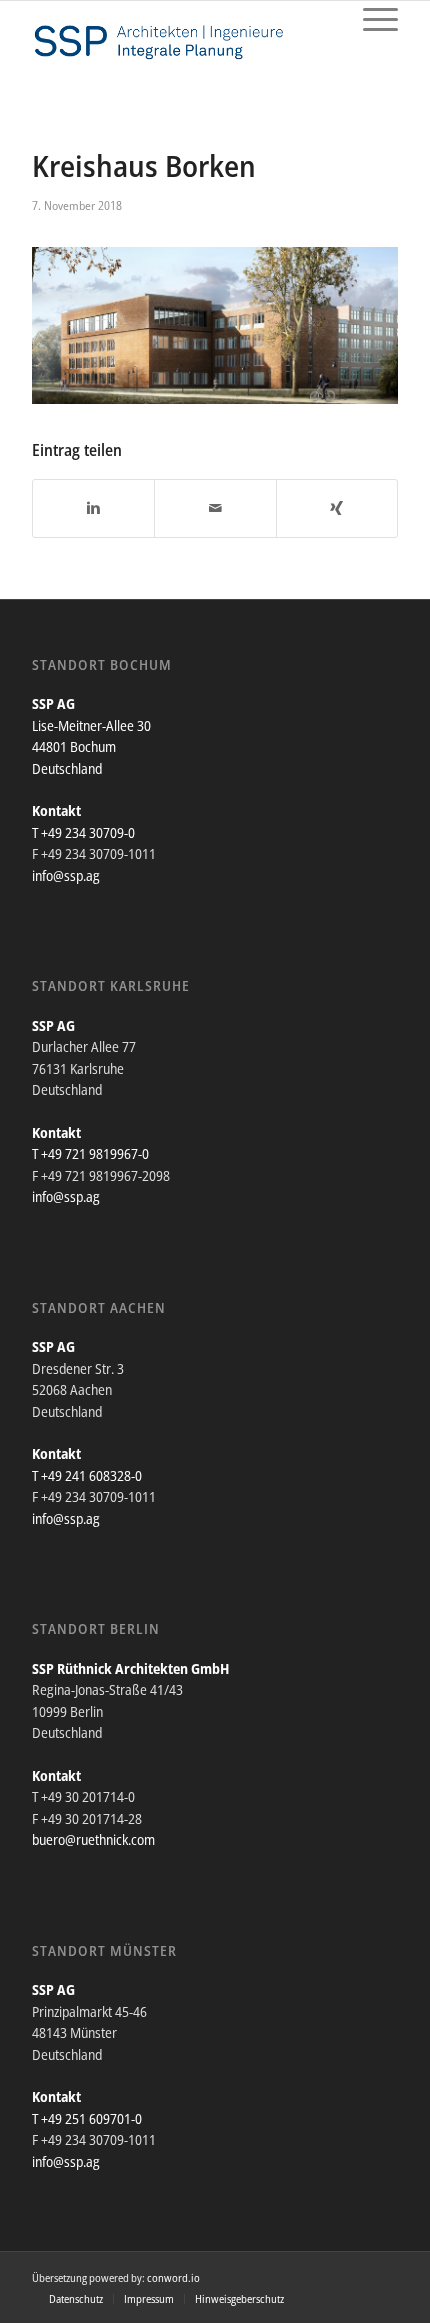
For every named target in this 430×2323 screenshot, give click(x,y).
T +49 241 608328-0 (87, 1475)
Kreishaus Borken (144, 165)
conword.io (173, 2277)
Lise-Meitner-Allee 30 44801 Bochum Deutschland (91, 747)
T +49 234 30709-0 (83, 832)
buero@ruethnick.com (93, 1839)
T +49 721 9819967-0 (90, 1153)
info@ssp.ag (66, 875)
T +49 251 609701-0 (87, 2118)
